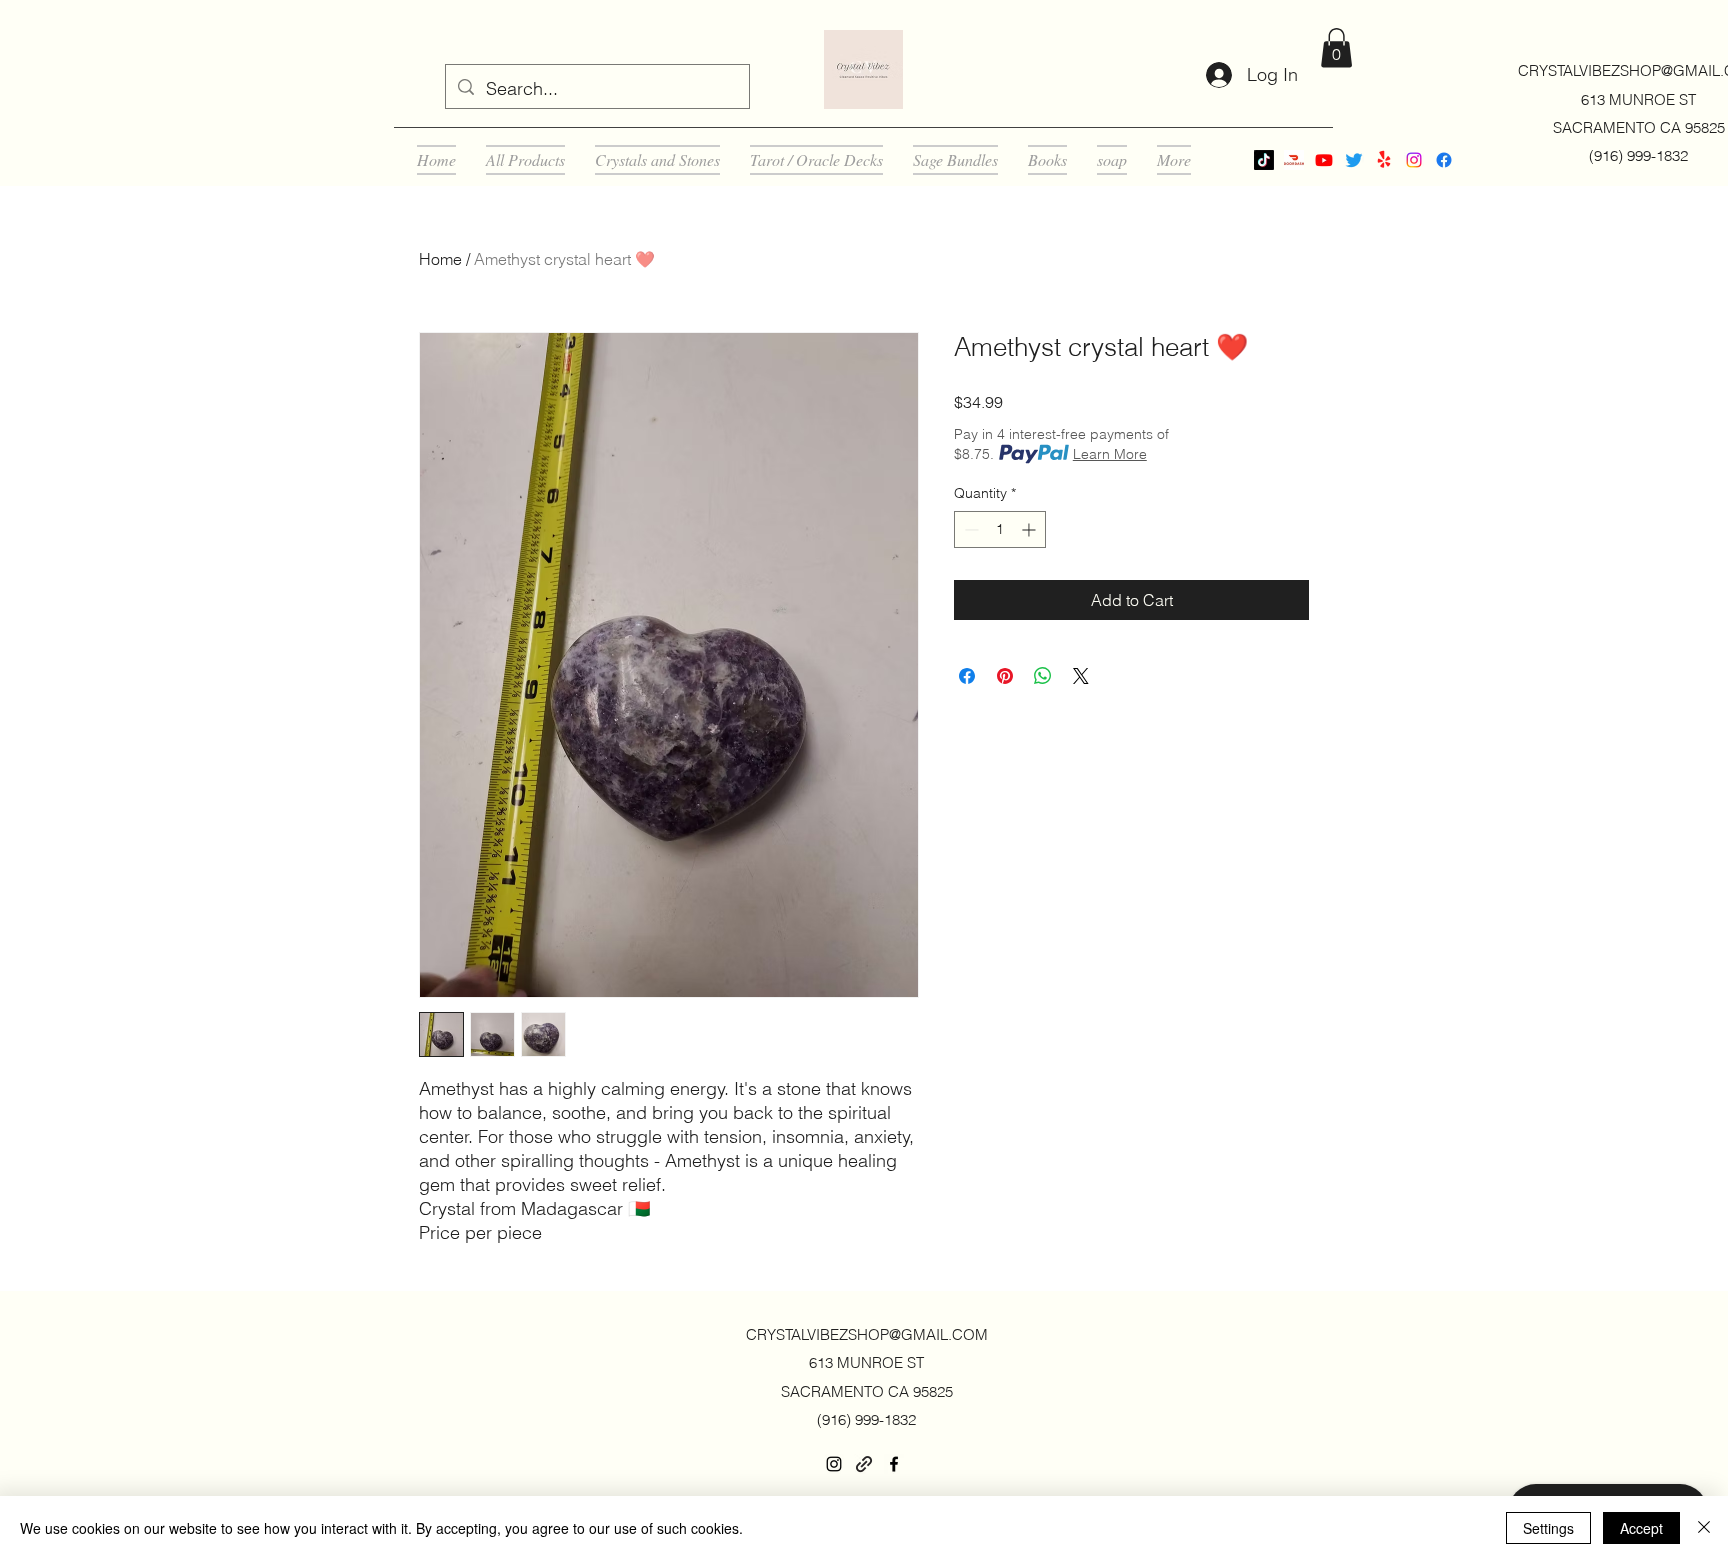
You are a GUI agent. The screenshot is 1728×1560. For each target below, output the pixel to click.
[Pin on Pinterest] (1005, 676)
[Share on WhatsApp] (1043, 676)
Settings (1548, 1528)
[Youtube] (1324, 160)
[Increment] (1030, 529)
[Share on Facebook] (967, 676)
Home (440, 259)
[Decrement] (969, 529)
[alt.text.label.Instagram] (1414, 160)
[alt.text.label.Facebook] (1444, 160)
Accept (1641, 1528)
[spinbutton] (1000, 529)
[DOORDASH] (1294, 160)
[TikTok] (1264, 160)
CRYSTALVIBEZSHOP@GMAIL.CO (860, 1334)
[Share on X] (1081, 676)
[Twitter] (1354, 160)
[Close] (1704, 1528)
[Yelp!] (1384, 160)
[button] (1336, 47)
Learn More (1110, 454)
